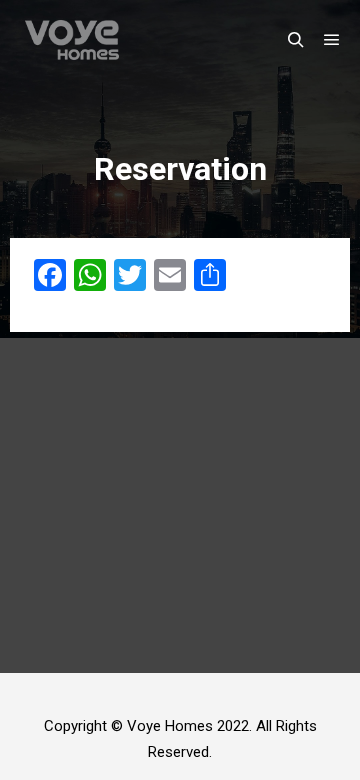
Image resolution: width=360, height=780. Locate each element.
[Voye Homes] (72, 40)
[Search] (296, 40)
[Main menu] (332, 40)
